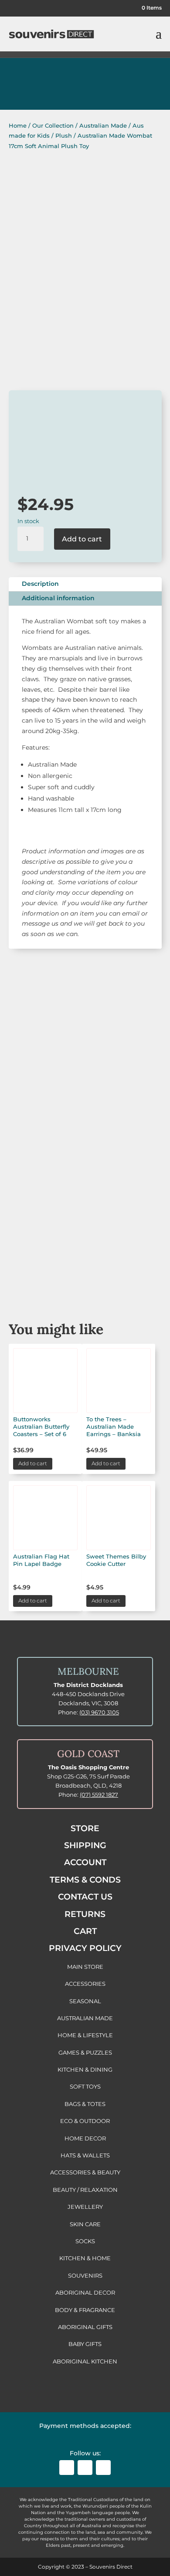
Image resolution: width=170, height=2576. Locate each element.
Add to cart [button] (33, 1463)
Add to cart (82, 539)
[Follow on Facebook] (67, 2468)
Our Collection (53, 125)
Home (18, 125)
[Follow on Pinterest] (103, 2468)
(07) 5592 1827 (99, 1795)
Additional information (58, 598)
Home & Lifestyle (85, 1283)
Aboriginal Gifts (85, 1185)
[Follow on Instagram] (85, 2468)
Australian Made (103, 125)
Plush (64, 135)
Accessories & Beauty (85, 1234)
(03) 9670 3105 (99, 1712)
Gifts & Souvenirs (85, 1136)
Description (40, 584)
